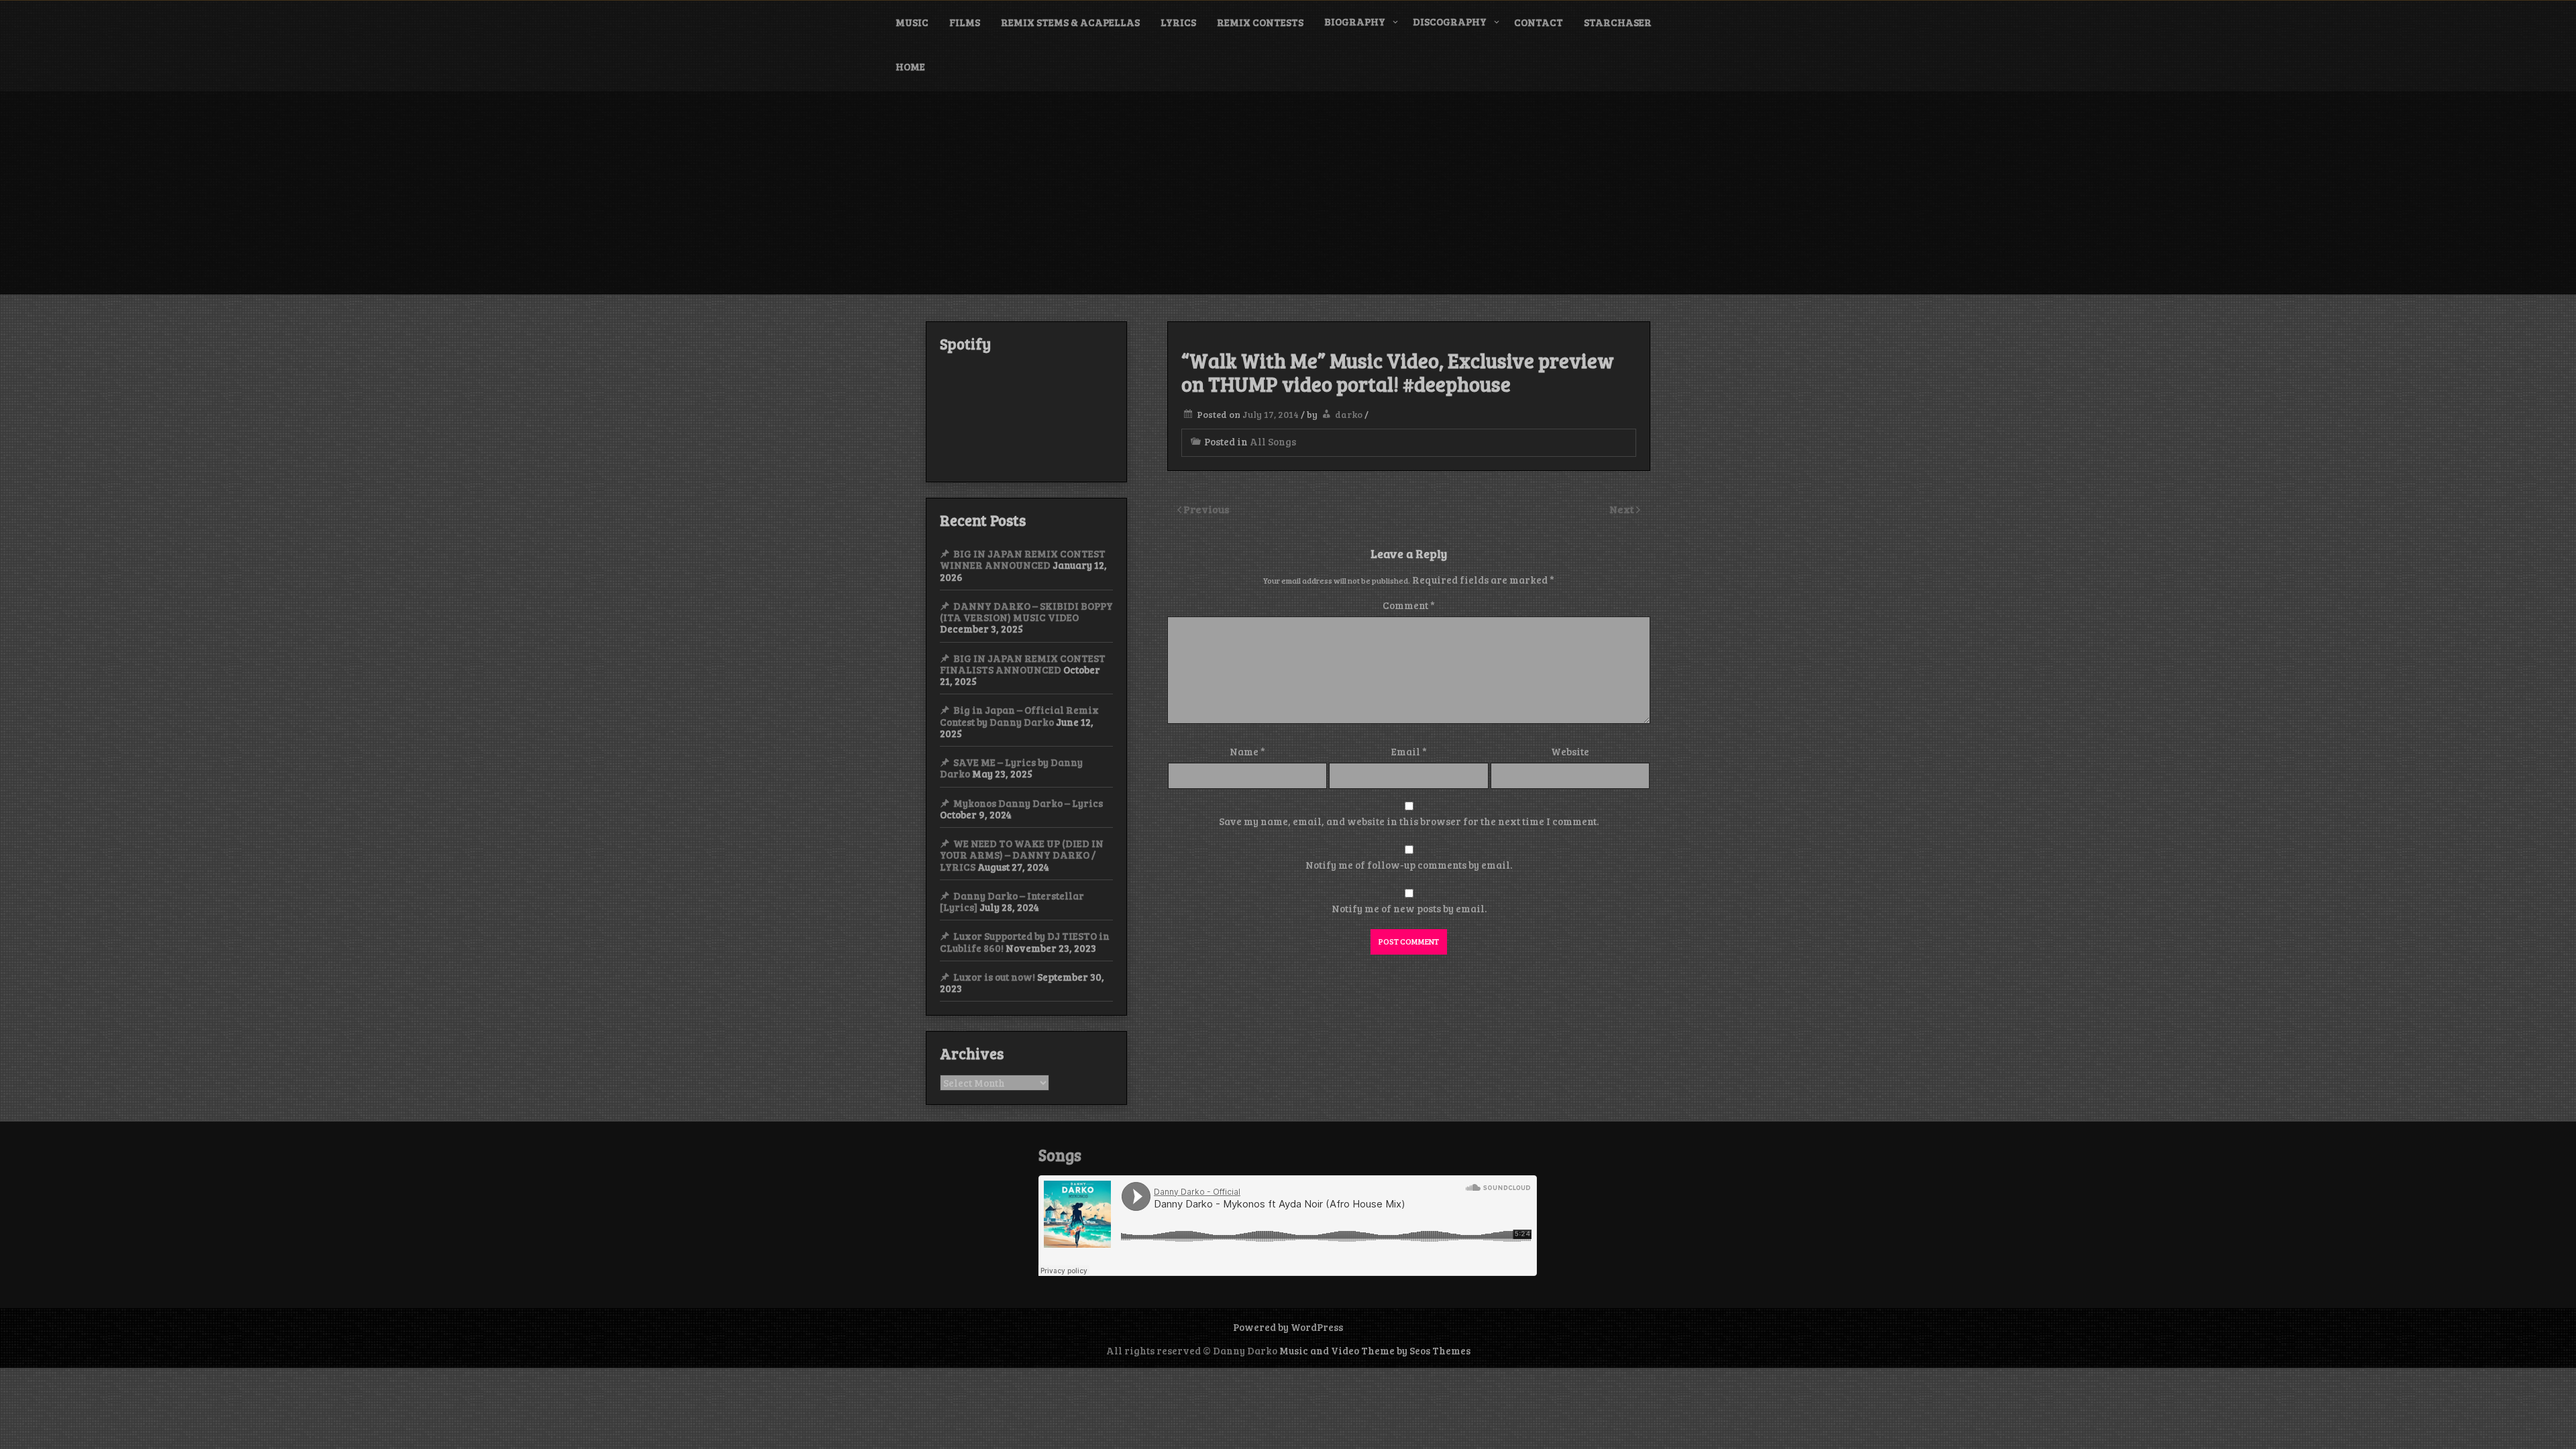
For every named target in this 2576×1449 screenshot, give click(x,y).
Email (1409, 751)
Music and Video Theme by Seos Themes (1375, 1350)
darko (1349, 414)
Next (1623, 509)
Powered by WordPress (1288, 1327)
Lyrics (1178, 22)
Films (965, 22)
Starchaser (1618, 22)
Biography (1355, 21)
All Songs (1273, 441)
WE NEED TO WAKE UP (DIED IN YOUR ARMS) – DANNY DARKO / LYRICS (1022, 855)
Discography (1450, 21)
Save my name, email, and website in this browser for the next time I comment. (1409, 821)
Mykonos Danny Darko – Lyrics (1028, 803)
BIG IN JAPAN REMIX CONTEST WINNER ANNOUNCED (1023, 559)
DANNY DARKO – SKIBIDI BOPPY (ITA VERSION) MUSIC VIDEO (1026, 611)
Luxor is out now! (994, 977)
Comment (1409, 605)
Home (910, 66)
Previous (1206, 509)
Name (1247, 751)
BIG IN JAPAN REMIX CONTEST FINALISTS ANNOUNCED (1023, 664)
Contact (1539, 22)
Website (1570, 751)
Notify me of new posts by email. (1409, 908)
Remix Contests (1260, 22)
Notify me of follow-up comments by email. (1409, 865)
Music (912, 22)
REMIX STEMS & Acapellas (1070, 22)
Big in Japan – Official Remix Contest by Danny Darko (1019, 715)
